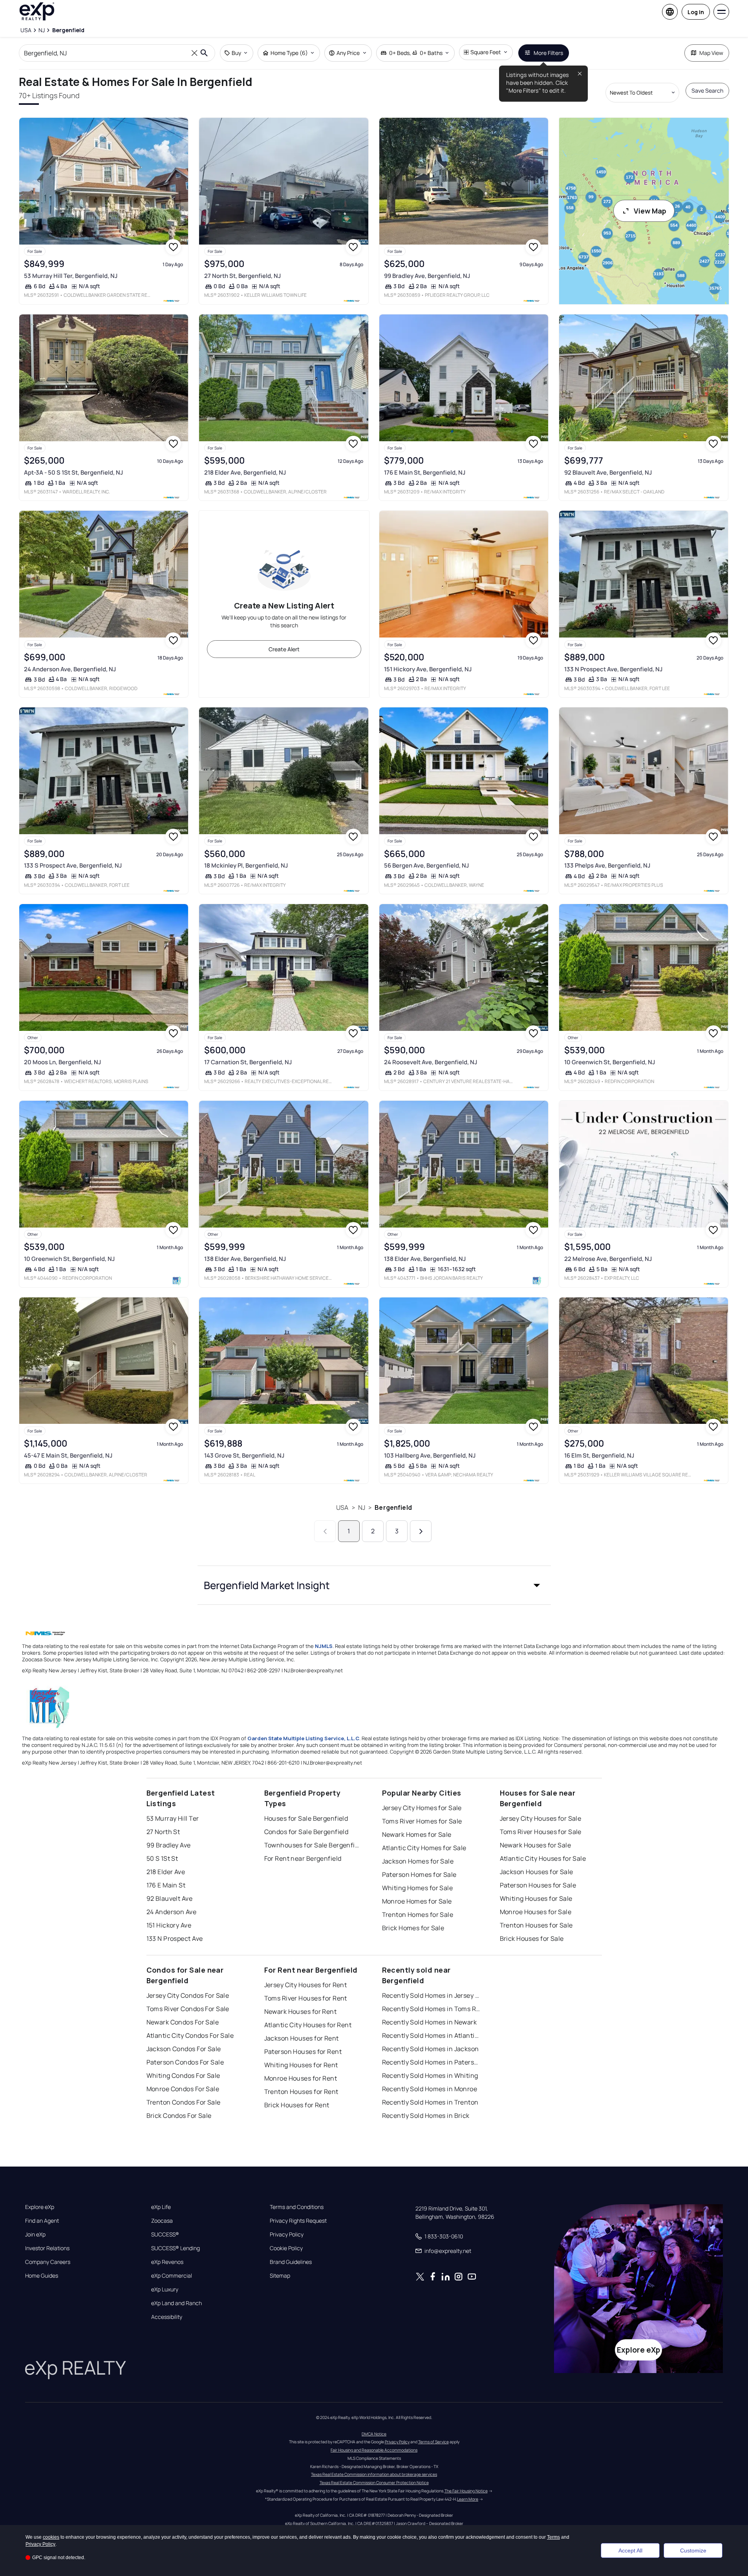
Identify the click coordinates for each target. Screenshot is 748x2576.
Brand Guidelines (291, 2262)
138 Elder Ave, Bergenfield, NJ (245, 1259)
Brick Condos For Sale (179, 2116)
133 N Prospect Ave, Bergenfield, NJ (613, 669)
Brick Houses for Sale (532, 1938)
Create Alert (284, 649)
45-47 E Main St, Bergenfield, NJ (68, 1455)
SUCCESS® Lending (176, 2248)
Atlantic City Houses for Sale (543, 1858)
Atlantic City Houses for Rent (308, 2025)
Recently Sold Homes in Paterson (431, 2062)
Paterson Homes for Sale (419, 1874)
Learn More (468, 2499)
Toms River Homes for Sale (422, 1821)
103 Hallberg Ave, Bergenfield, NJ (430, 1455)
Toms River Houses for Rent (306, 1998)
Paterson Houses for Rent (303, 2052)
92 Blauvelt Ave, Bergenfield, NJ (608, 472)
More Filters (548, 53)
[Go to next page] (421, 1531)
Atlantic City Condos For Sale (190, 2035)
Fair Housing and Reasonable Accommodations (374, 2450)
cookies (51, 2537)
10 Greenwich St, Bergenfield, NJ (610, 1062)
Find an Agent (42, 2221)
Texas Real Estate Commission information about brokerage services (374, 2474)
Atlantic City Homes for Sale (424, 1848)
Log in (696, 12)
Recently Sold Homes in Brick (426, 2116)
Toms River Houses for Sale (541, 1832)
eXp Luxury (165, 2289)
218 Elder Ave (166, 1872)
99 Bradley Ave (169, 1845)
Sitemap (280, 2276)
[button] (374, 1585)
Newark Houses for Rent (301, 2011)
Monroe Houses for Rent (301, 2078)
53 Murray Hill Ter (173, 1818)
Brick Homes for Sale (413, 1928)
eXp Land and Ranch (176, 2303)
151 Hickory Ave (169, 1925)
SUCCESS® (165, 2234)
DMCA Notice (374, 2434)
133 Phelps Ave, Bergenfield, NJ (607, 865)
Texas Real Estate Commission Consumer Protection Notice (374, 2483)
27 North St (163, 1832)
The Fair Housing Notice (466, 2491)
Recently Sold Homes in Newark (430, 2022)
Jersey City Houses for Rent (306, 1985)
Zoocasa (162, 2221)
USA (342, 1507)
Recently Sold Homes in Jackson (431, 2049)
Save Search (707, 90)
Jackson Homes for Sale (418, 1861)
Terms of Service (433, 2442)
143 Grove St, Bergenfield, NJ (244, 1455)
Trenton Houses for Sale (536, 1925)
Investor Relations (47, 2248)
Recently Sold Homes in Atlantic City (431, 2035)
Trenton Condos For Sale (184, 2102)
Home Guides (42, 2276)
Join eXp (35, 2234)
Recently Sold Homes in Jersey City (431, 1995)
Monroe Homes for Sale (417, 1901)
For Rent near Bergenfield (303, 1858)
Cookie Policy (286, 2248)
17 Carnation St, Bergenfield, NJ (248, 1062)
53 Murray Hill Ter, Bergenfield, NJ (71, 276)
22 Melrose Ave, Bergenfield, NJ (608, 1259)
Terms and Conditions (297, 2207)
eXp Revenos (167, 2262)
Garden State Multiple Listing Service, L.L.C (303, 1738)
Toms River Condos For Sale (188, 2009)
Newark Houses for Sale (536, 1845)
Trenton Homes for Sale (418, 1915)
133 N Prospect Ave (175, 1938)
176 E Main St (166, 1885)
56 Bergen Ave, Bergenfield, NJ (426, 865)
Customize (693, 2550)
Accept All (630, 2550)
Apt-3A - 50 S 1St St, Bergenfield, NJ (73, 472)
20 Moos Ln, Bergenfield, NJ (62, 1062)
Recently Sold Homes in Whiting (430, 2075)
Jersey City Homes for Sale (422, 1808)
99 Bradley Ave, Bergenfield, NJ (427, 276)
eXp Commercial (172, 2276)
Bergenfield (393, 1507)
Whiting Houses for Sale (536, 1898)
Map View (711, 53)
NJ (362, 1507)
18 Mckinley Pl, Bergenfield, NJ (246, 865)
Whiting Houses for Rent (301, 2065)
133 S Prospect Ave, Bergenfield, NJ (73, 865)
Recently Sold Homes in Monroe (430, 2089)
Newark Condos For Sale (183, 2022)
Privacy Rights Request (298, 2221)
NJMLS (324, 1646)
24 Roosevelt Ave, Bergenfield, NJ (431, 1062)
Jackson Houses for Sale (537, 1872)
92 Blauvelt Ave (170, 1898)
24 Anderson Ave (172, 1912)
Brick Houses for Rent (297, 2105)
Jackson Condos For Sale (184, 2049)
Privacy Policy (287, 2234)
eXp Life (161, 2207)
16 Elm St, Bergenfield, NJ (599, 1455)
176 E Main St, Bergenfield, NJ (425, 472)
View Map (650, 211)
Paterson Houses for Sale (538, 1885)
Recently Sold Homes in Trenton (430, 2102)
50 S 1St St (162, 1858)
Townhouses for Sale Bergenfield (313, 1845)
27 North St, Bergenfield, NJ (242, 276)
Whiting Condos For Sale (183, 2075)
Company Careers (48, 2262)
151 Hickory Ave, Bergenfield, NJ (428, 669)
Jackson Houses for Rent (302, 2038)
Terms (553, 2537)
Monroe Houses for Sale (536, 1912)
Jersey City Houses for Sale (541, 1818)
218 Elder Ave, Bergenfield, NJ (245, 472)
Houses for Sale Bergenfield (306, 1818)
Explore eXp (40, 2207)
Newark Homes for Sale (417, 1834)
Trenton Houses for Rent (301, 2092)
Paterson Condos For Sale (185, 2062)
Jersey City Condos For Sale (188, 1995)
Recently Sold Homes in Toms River (431, 2009)
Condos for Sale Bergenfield (306, 1832)
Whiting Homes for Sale (418, 1888)
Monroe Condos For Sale (183, 2089)
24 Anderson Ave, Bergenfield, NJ (70, 669)
